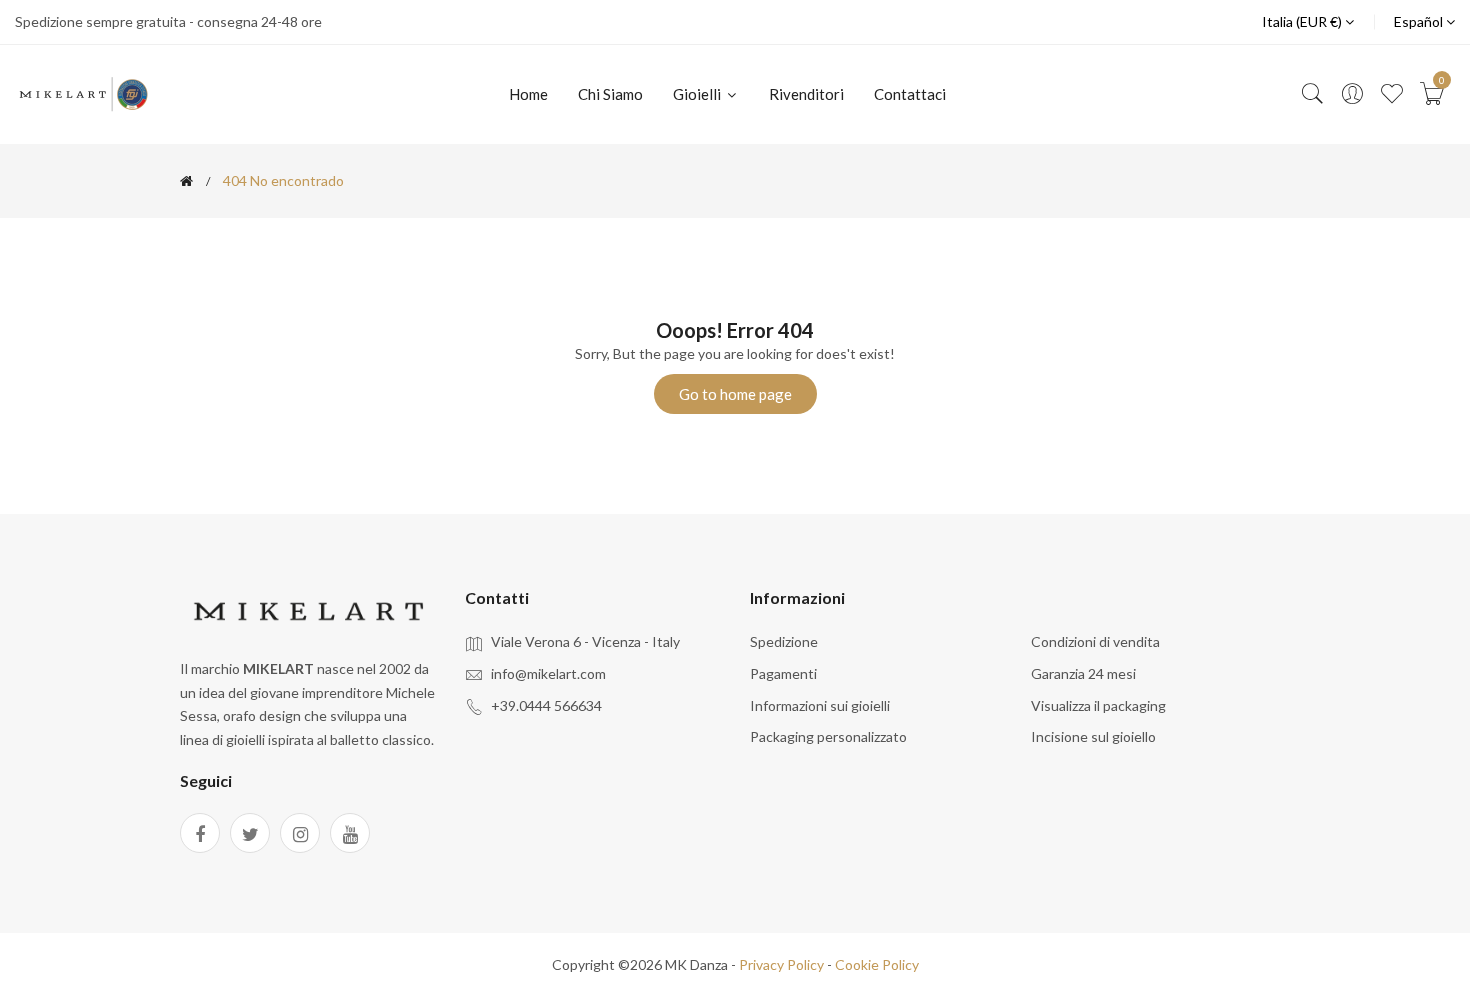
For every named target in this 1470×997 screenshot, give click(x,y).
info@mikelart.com (548, 673)
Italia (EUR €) (1303, 21)
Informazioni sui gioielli (820, 705)
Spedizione (784, 641)
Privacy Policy (781, 964)
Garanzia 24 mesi (1083, 673)
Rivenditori (806, 94)
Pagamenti (783, 673)
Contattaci (910, 94)
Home (528, 94)
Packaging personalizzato (828, 736)
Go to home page (735, 394)
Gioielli (698, 94)
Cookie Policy (877, 964)
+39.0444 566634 (546, 705)
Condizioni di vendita (1095, 641)
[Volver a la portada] (186, 181)
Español (1420, 21)
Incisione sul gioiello (1093, 736)
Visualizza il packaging (1098, 705)
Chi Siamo (610, 94)
